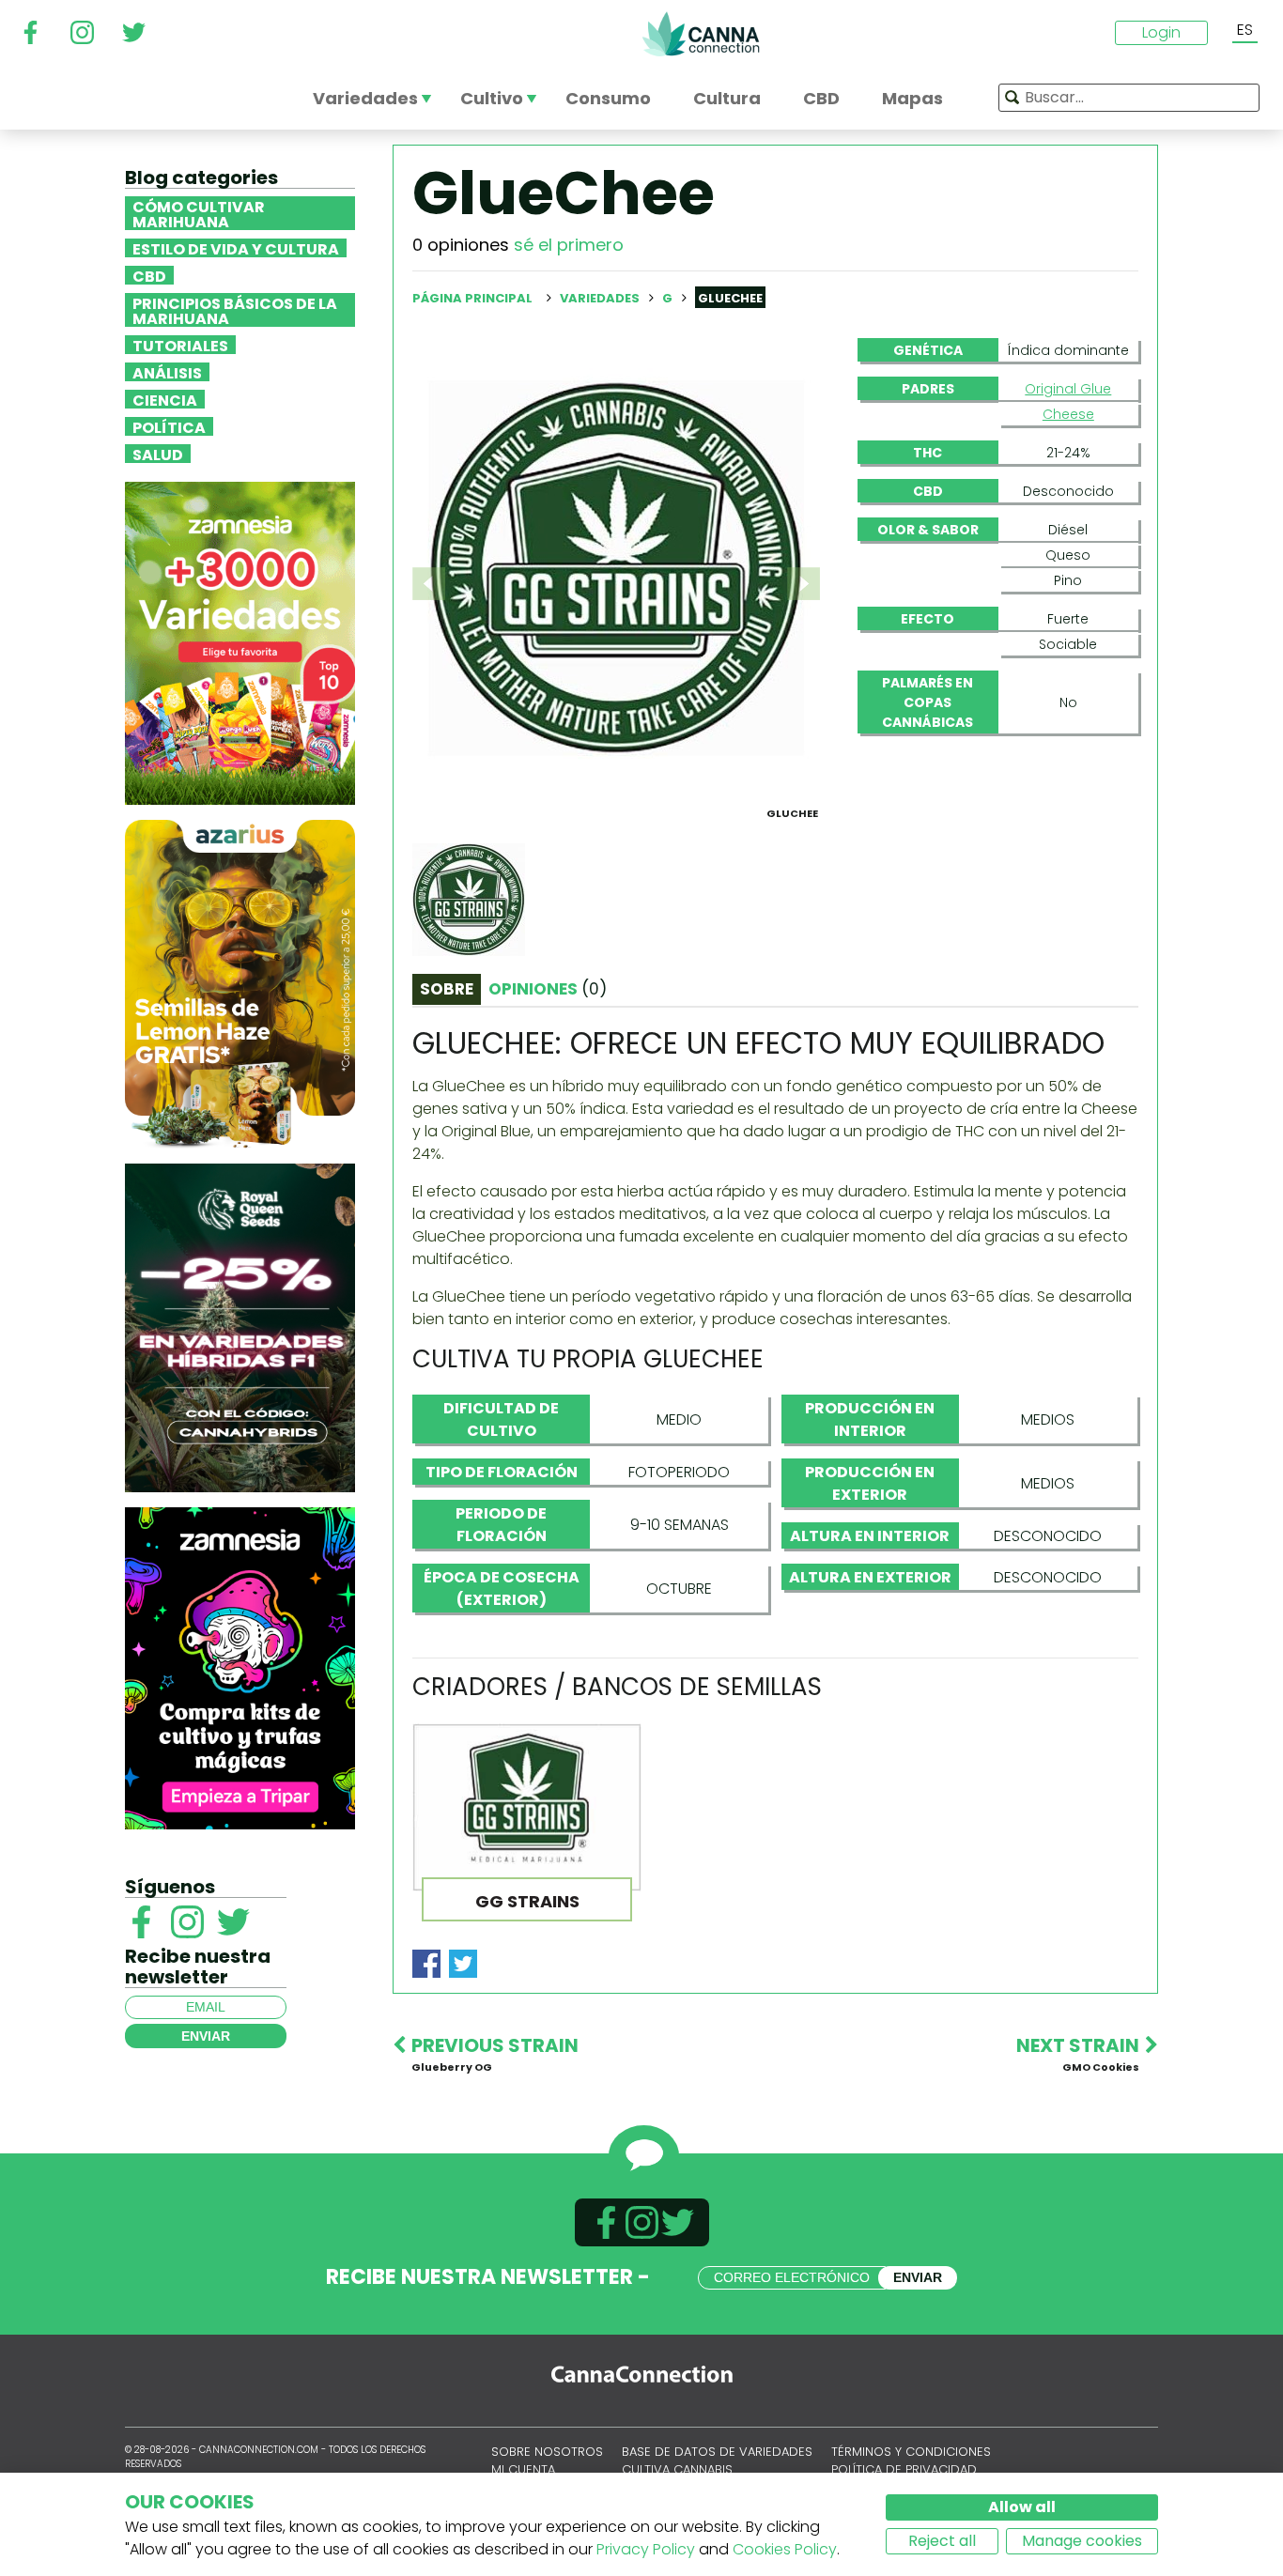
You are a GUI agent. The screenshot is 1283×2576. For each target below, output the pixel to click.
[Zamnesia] (240, 642)
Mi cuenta (523, 2469)
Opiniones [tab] (548, 989)
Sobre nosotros (547, 2452)
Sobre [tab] (447, 989)
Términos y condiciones (911, 2452)
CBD (149, 275)
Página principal (472, 298)
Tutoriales (180, 345)
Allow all (1022, 2507)
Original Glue (1068, 389)
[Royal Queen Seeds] (240, 1327)
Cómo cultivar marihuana (199, 213)
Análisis (167, 372)
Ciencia (165, 399)
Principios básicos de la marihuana (235, 310)
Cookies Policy (785, 2549)
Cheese (1068, 414)
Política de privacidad (904, 2469)
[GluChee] (616, 568)
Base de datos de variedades (717, 2452)
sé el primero (569, 245)
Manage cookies (1082, 2541)
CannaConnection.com (701, 34)
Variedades (601, 298)
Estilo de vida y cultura (236, 248)
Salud (158, 454)
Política (169, 426)
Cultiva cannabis (677, 2469)
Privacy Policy (646, 2549)
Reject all (942, 2541)
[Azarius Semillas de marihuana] (240, 983)
